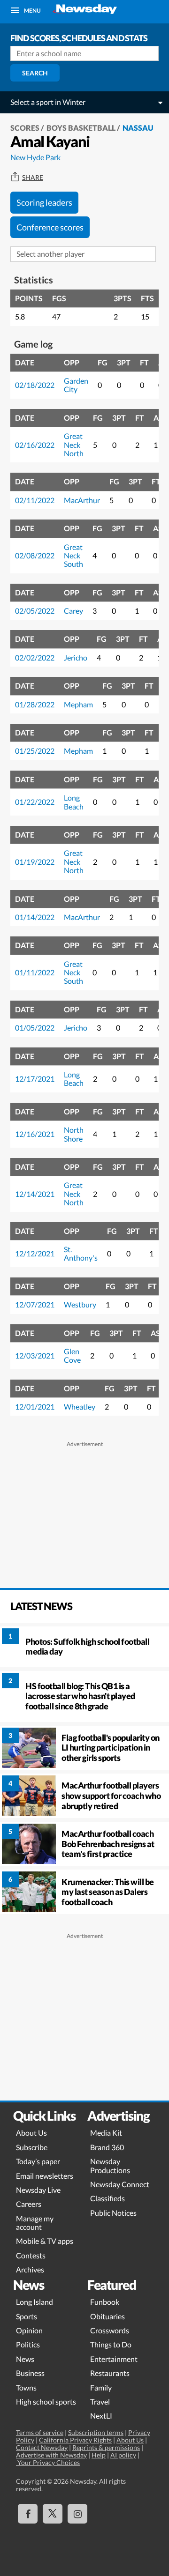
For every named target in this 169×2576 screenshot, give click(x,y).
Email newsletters (45, 2176)
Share (33, 178)
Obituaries (108, 2316)
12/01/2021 (35, 1407)
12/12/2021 (35, 1253)
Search (35, 73)
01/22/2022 (35, 802)
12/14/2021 (35, 1194)
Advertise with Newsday (51, 2455)
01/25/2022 (35, 751)
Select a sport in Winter (48, 102)
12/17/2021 (35, 1079)
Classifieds (108, 2198)
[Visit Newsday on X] (53, 2514)
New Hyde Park (35, 157)
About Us (31, 2133)
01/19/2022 (35, 862)
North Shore (74, 1134)
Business (30, 2373)
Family (101, 2387)
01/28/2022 (35, 704)
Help (99, 2455)
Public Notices (113, 2213)
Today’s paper (38, 2161)
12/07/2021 (35, 1304)
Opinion (29, 2330)
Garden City (76, 385)
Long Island (35, 2302)
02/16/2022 (35, 445)
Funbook (105, 2302)
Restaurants (110, 2373)
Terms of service (40, 2432)
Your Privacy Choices (48, 2462)
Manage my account (35, 2223)
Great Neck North (74, 445)
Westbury (80, 1304)
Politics (28, 2344)
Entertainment (114, 2359)
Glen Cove (72, 1355)
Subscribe (32, 2147)
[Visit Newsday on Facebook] (28, 2514)
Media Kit (106, 2133)
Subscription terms (96, 2432)
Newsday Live (38, 2190)
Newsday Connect (120, 2184)
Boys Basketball (81, 128)
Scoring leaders (44, 202)
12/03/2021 (35, 1355)
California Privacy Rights (75, 2440)
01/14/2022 (35, 917)
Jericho (76, 657)
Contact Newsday (42, 2447)
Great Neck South (73, 556)
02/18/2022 (35, 385)
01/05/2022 (35, 1028)
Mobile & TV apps (45, 2241)
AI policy (123, 2455)
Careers (29, 2204)
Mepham (78, 704)
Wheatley (80, 1407)
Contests (31, 2255)
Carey (73, 611)
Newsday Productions (110, 2165)
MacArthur (82, 500)
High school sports (46, 2402)
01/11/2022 (35, 972)
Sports (27, 2316)
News (25, 2359)
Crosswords (110, 2330)
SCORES (25, 128)
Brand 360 (107, 2147)
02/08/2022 (35, 555)
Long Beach (74, 802)
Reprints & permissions (106, 2447)
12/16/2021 (35, 1134)
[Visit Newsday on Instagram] (77, 2514)
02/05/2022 (35, 611)
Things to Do (111, 2344)
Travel (100, 2402)
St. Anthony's (81, 1253)
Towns (26, 2387)
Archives (30, 2269)
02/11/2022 (35, 500)
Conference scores (50, 227)
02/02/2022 (35, 657)
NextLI (101, 2416)
